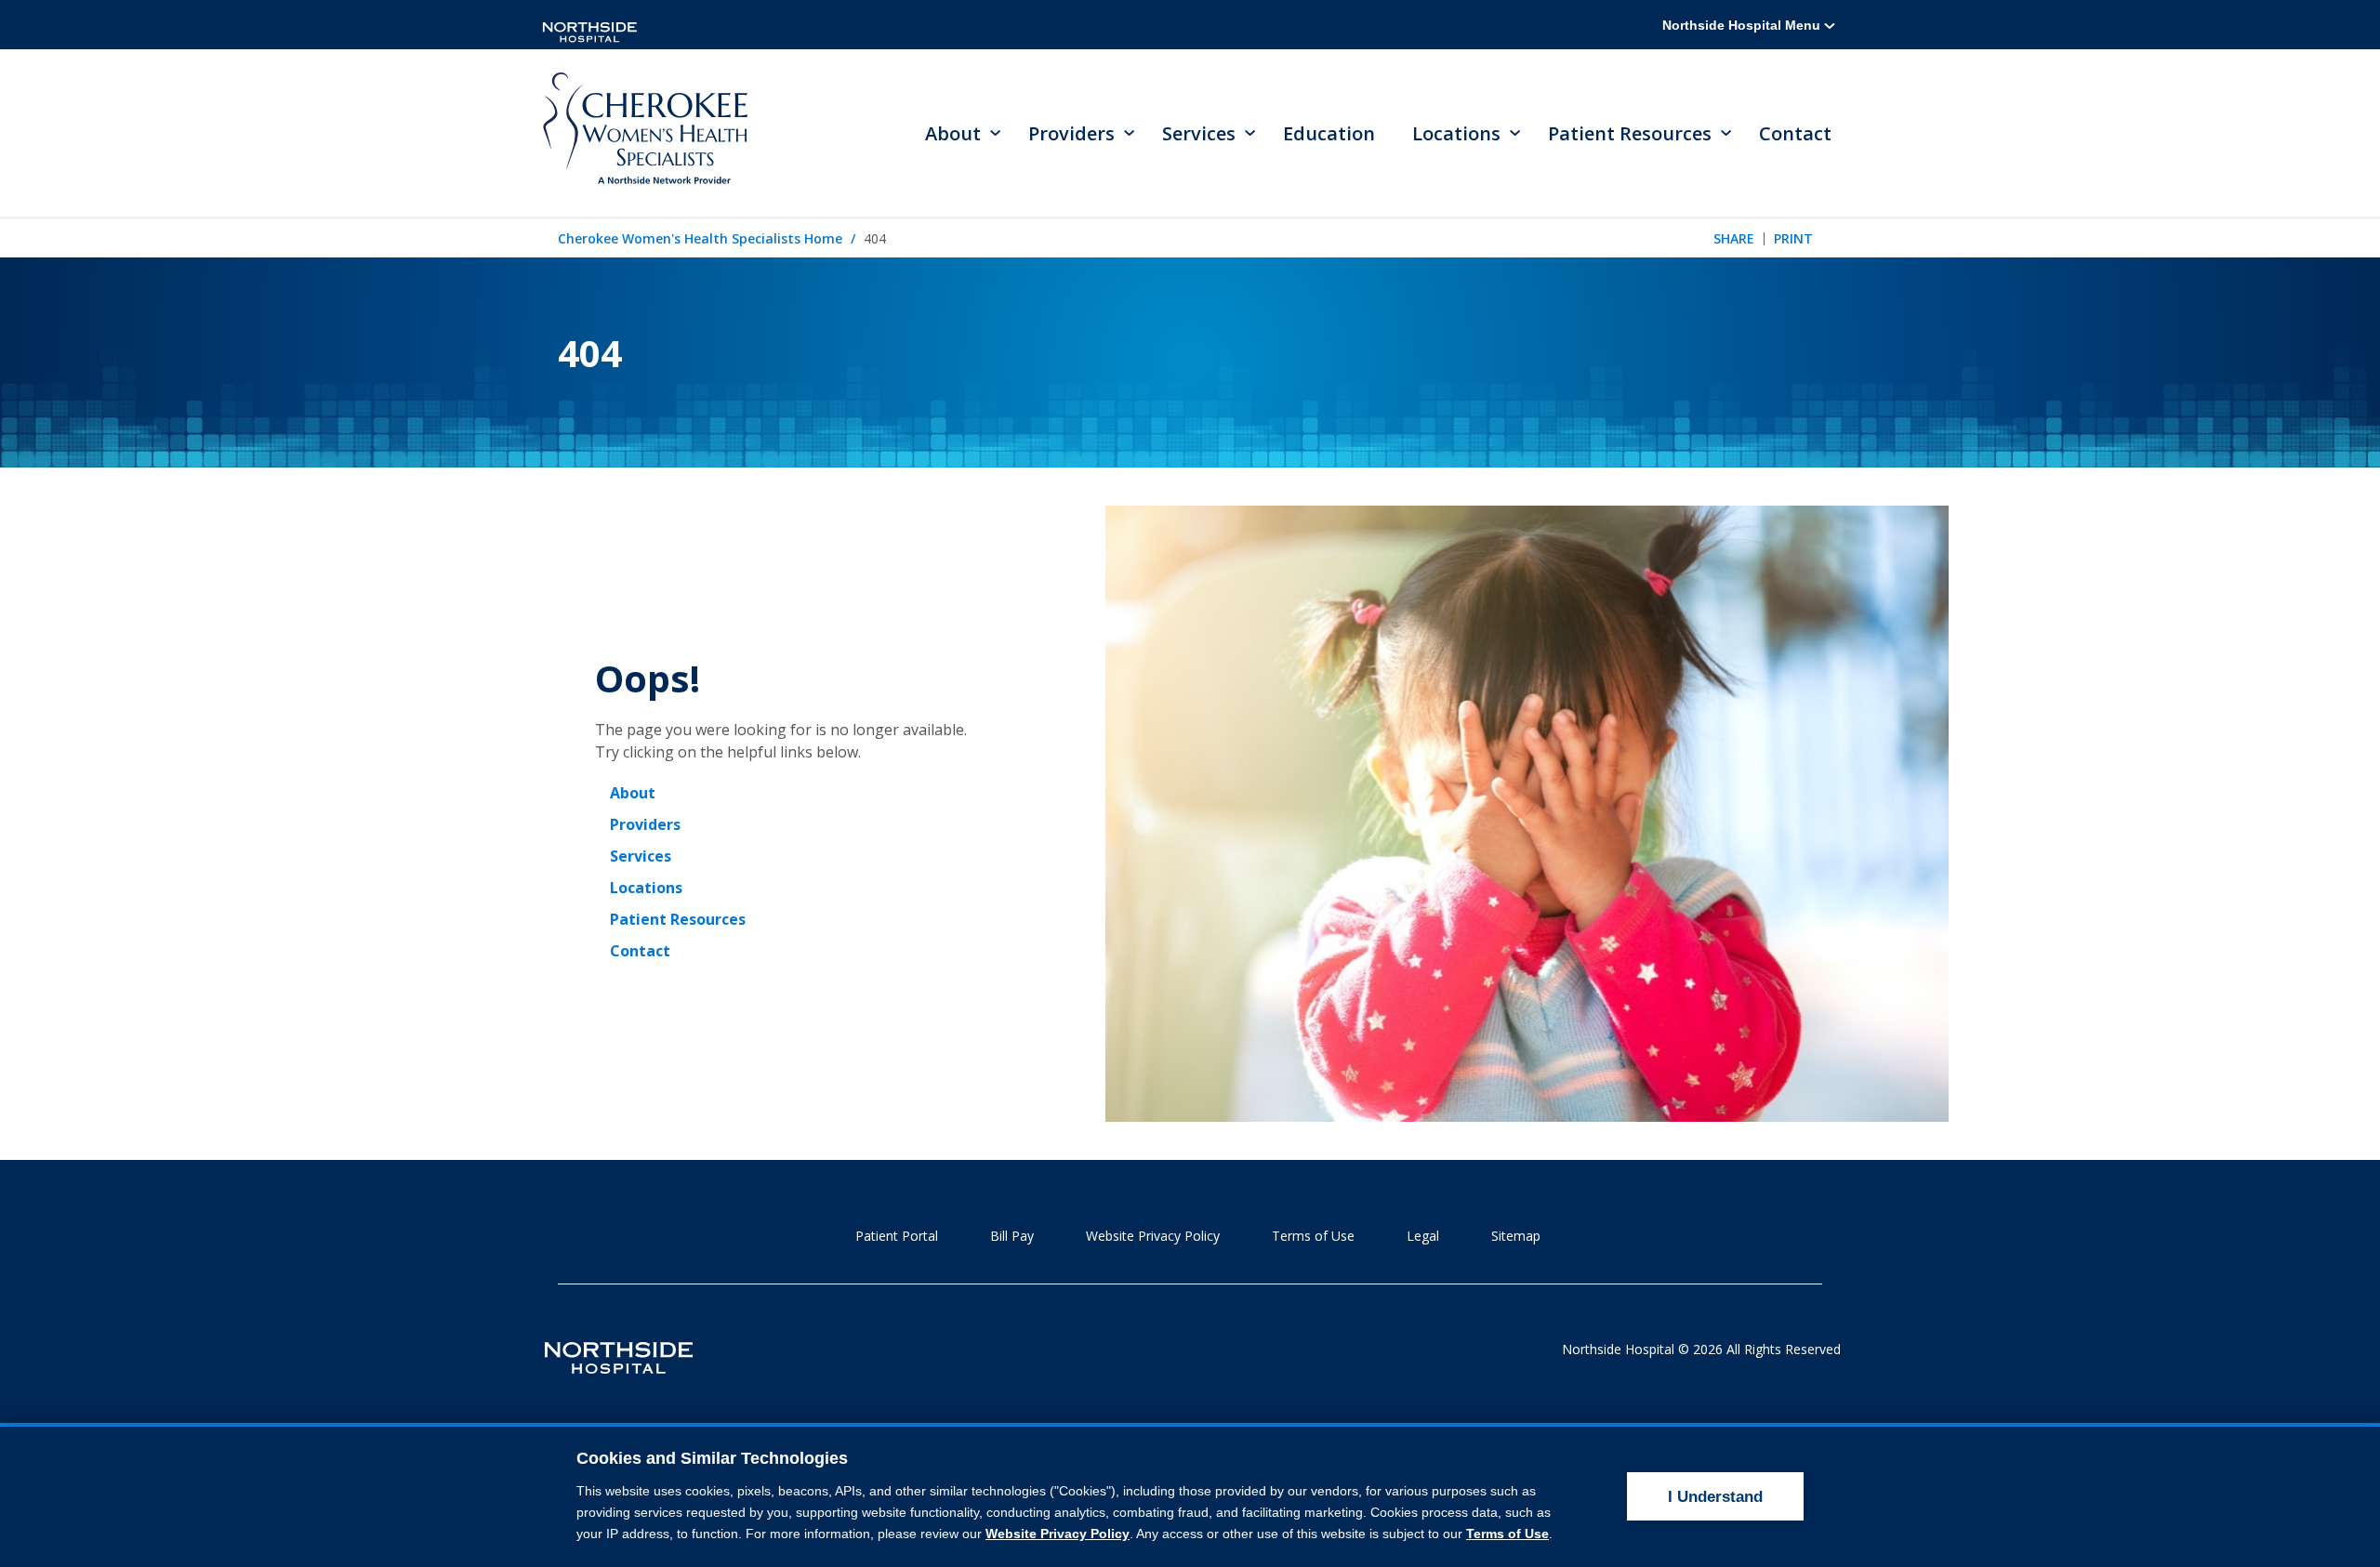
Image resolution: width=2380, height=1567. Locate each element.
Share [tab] (1734, 238)
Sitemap (1516, 1236)
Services (641, 856)
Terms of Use (1313, 1236)
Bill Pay (1012, 1236)
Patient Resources (678, 919)
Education (1329, 133)
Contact (1795, 133)
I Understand (1715, 1497)
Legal (1423, 1236)
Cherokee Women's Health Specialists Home (700, 238)
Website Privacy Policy (1153, 1236)
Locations (646, 888)
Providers (645, 824)
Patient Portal (897, 1236)
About (633, 793)
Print (1793, 238)
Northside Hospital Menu (1743, 25)
